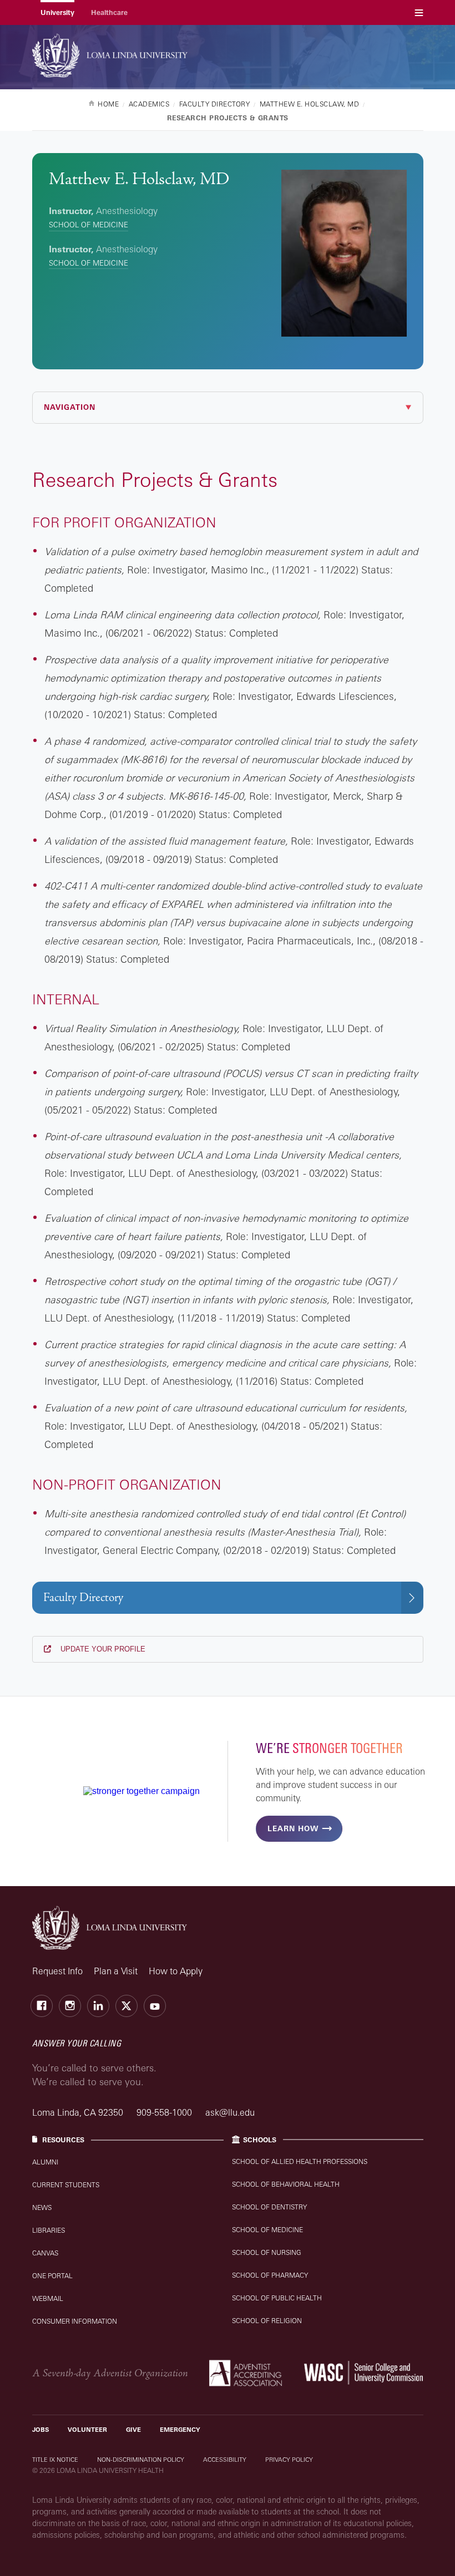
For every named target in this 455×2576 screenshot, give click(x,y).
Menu (419, 12)
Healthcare (109, 12)
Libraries (49, 2230)
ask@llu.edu (230, 2112)
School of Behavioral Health (286, 2184)
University (57, 12)
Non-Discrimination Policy (141, 2460)
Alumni (45, 2162)
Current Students (66, 2185)
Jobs (41, 2430)
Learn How (293, 1828)
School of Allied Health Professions (300, 2161)
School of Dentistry (269, 2207)
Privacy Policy (289, 2460)
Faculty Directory (83, 1597)
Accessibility (225, 2460)
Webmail (48, 2298)
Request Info (57, 1971)
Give (133, 2430)
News (42, 2207)
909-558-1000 (165, 2112)
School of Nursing (267, 2252)
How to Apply (176, 1971)
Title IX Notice (55, 2460)
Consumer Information (75, 2321)
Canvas (45, 2253)
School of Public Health (277, 2298)
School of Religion (267, 2321)
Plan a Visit (116, 1971)
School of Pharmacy (270, 2275)
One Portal (52, 2276)
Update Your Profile (102, 1649)
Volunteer (87, 2430)
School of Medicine (89, 225)
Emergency (180, 2430)
